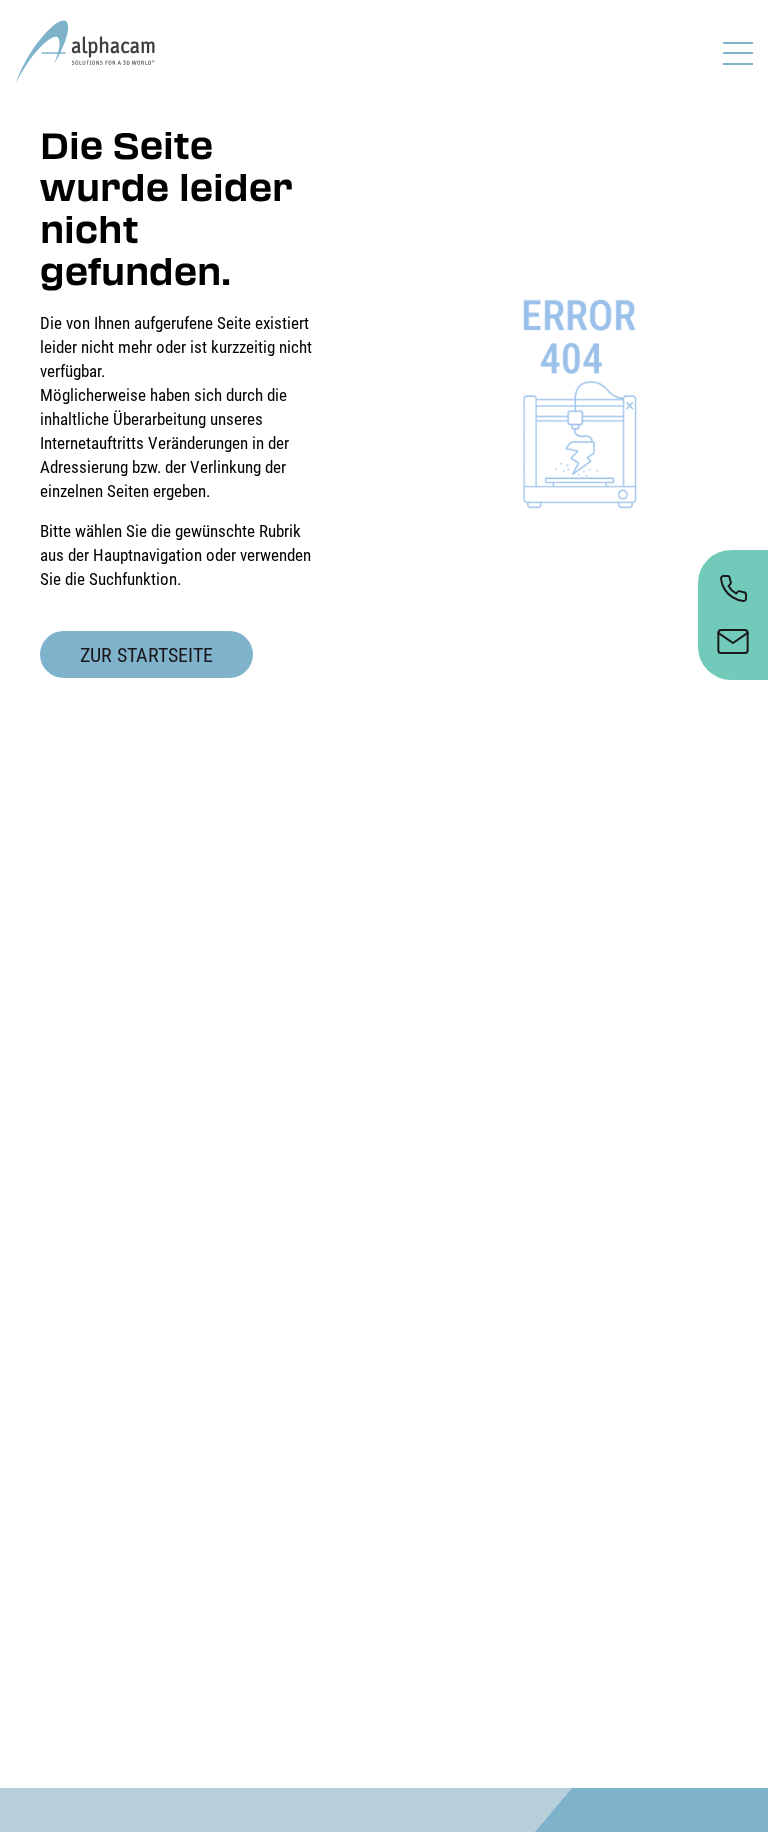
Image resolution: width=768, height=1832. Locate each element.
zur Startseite (146, 655)
